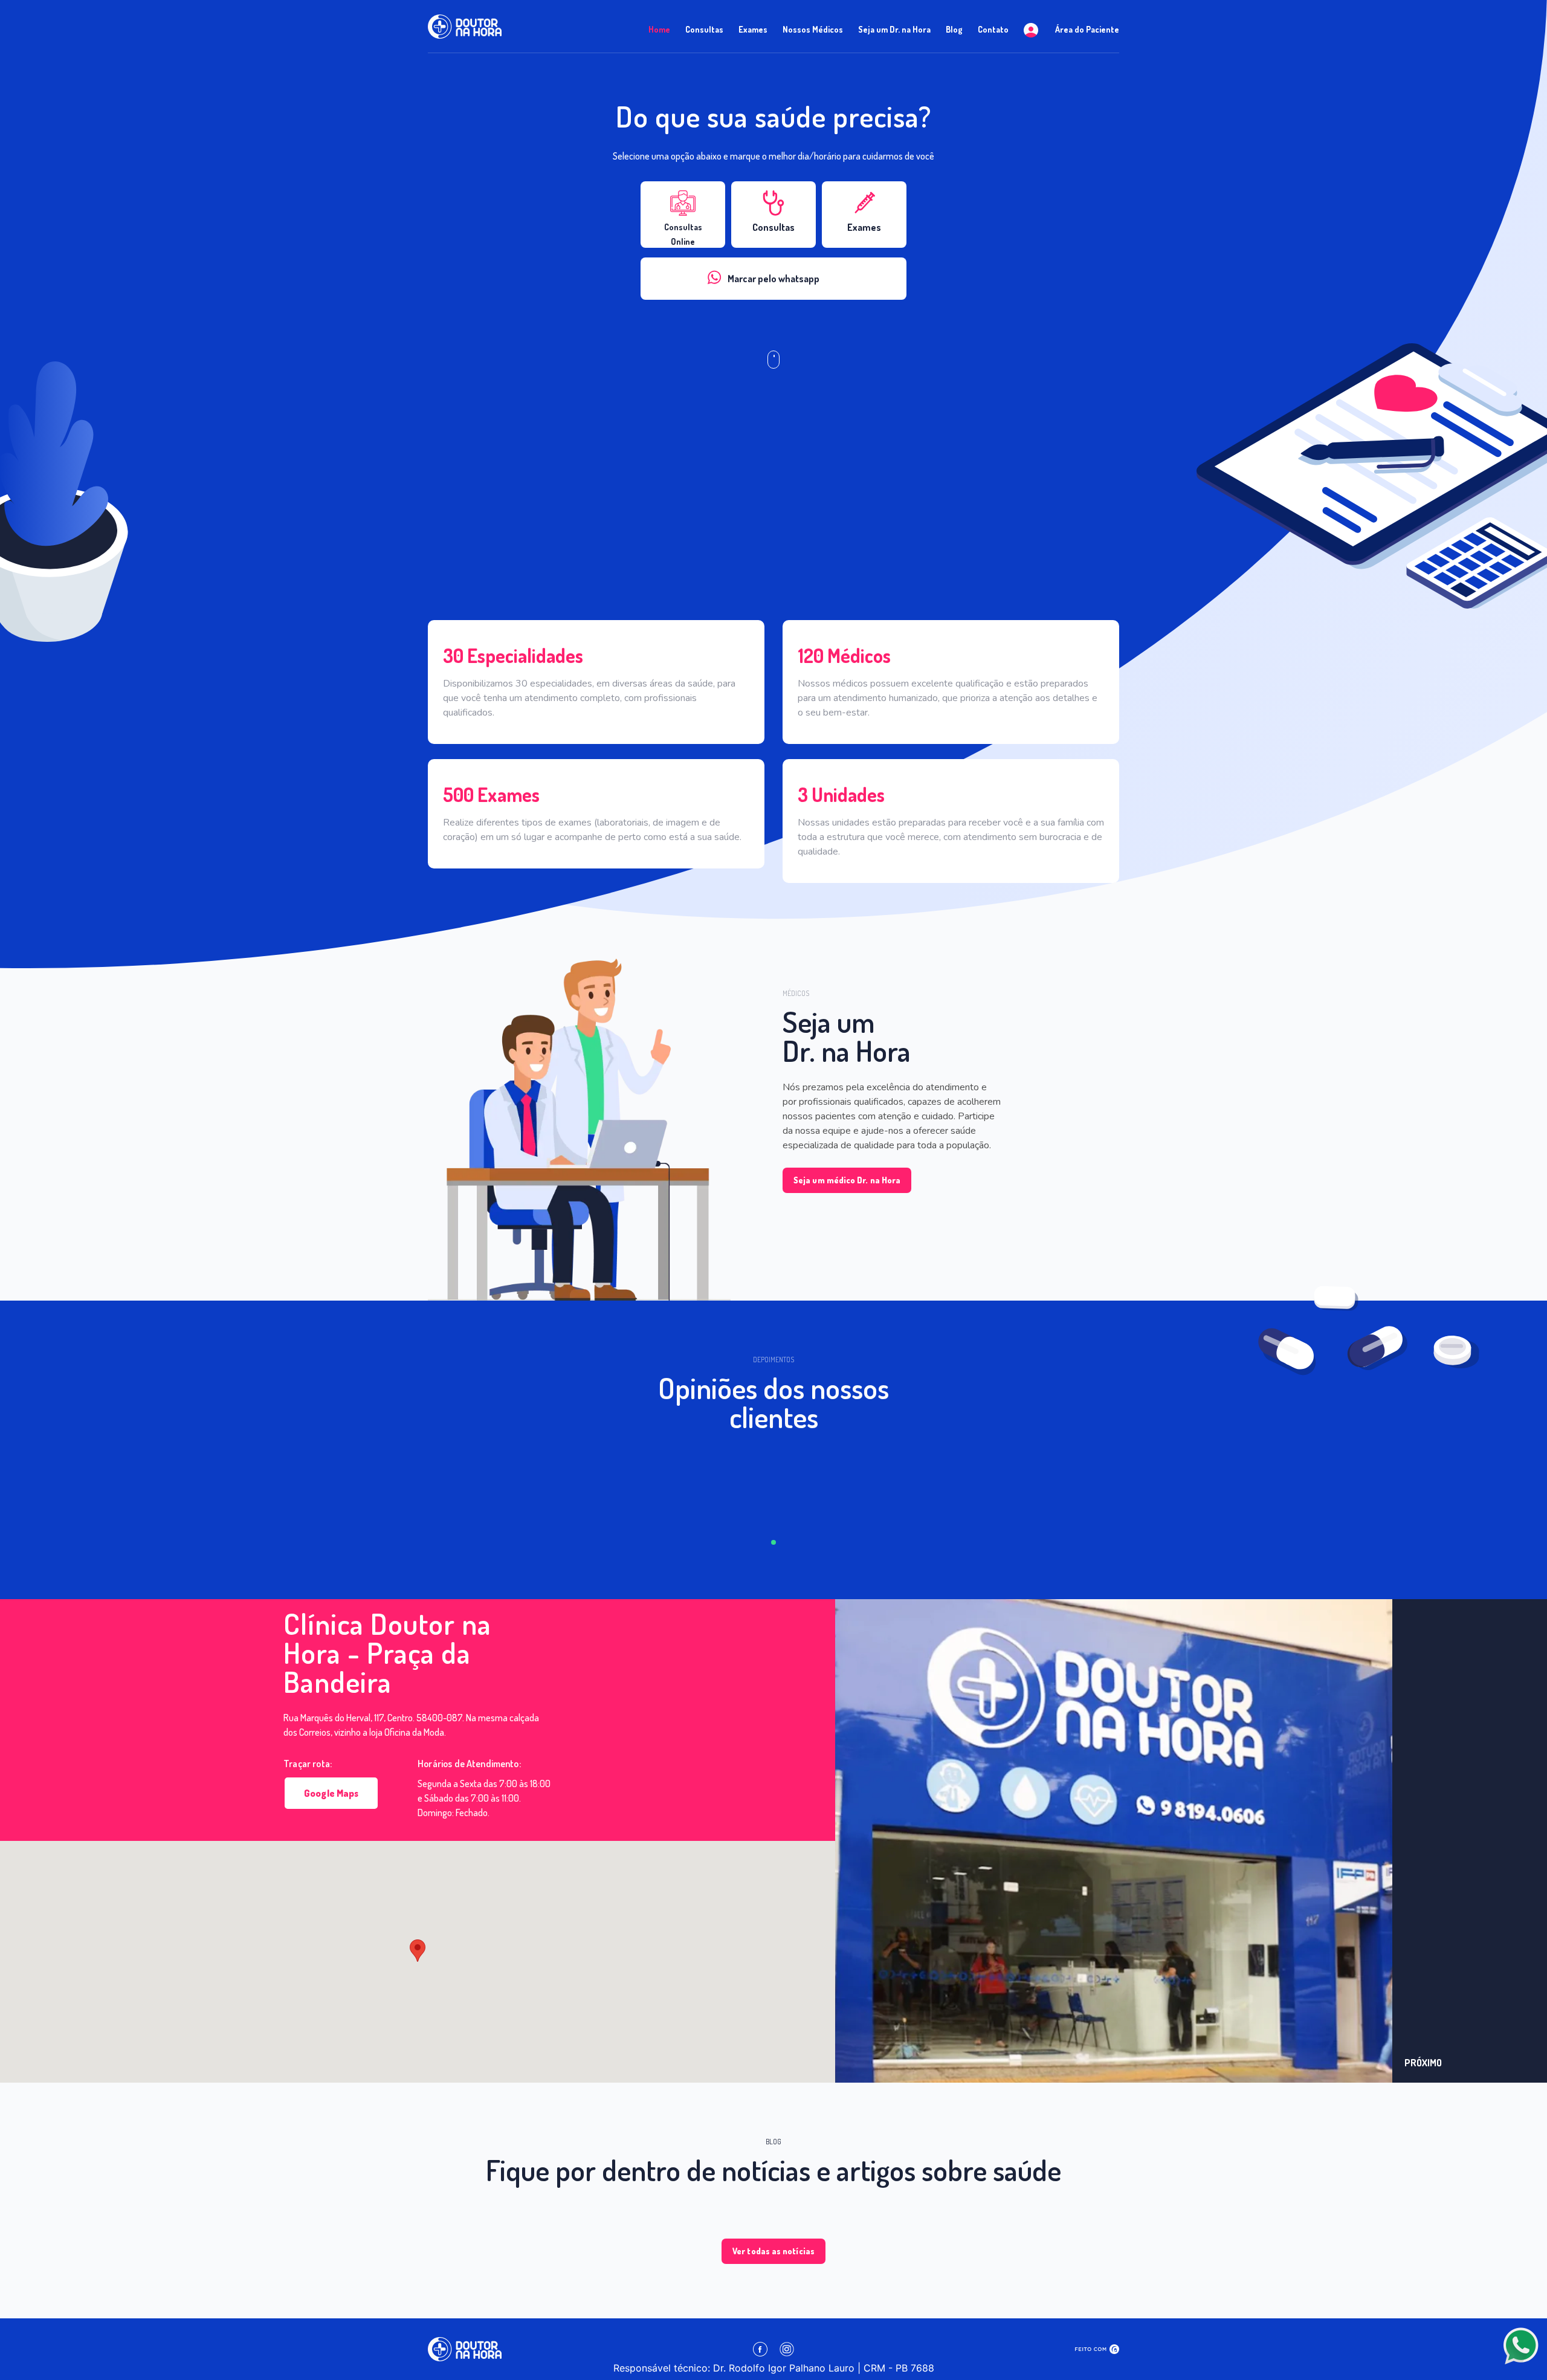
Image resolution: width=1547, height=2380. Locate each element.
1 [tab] (773, 1542)
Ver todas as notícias (773, 2251)
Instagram (787, 2349)
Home (659, 29)
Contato (993, 29)
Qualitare (1097, 2349)
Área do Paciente (1086, 29)
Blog (954, 29)
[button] (1470, 1841)
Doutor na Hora (465, 27)
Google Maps (331, 1793)
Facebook (760, 2349)
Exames (753, 29)
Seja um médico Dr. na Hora (847, 1180)
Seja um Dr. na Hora (894, 29)
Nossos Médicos (813, 29)
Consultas (704, 29)
